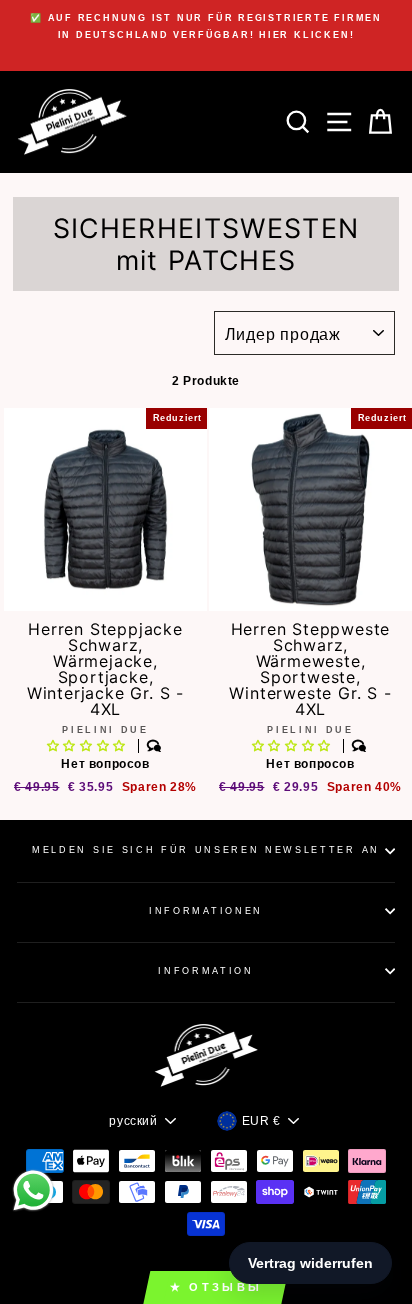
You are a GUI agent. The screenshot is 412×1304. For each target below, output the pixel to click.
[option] (206, 27)
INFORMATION (205, 971)
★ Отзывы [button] (216, 1287)
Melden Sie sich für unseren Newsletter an (206, 850)
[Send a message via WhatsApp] (33, 1190)
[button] (88, 746)
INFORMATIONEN (206, 911)
